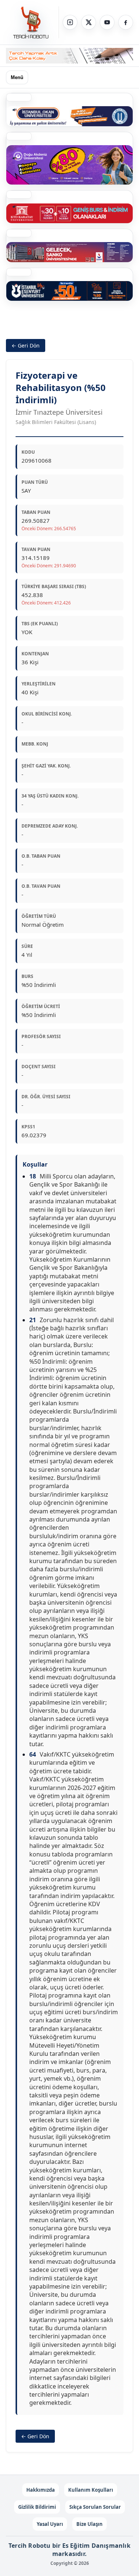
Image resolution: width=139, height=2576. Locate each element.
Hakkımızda (41, 2490)
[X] (89, 22)
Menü (17, 77)
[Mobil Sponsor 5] (69, 291)
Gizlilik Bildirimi (37, 2507)
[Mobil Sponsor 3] (69, 252)
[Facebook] (126, 22)
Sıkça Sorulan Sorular (95, 2507)
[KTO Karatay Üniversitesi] (69, 213)
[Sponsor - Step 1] (69, 56)
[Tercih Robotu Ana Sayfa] (32, 22)
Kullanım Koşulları (91, 2490)
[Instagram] (70, 22)
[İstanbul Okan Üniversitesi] (69, 116)
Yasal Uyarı (50, 2524)
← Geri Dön (26, 345)
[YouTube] (107, 22)
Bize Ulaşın (90, 2524)
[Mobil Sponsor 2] (69, 165)
